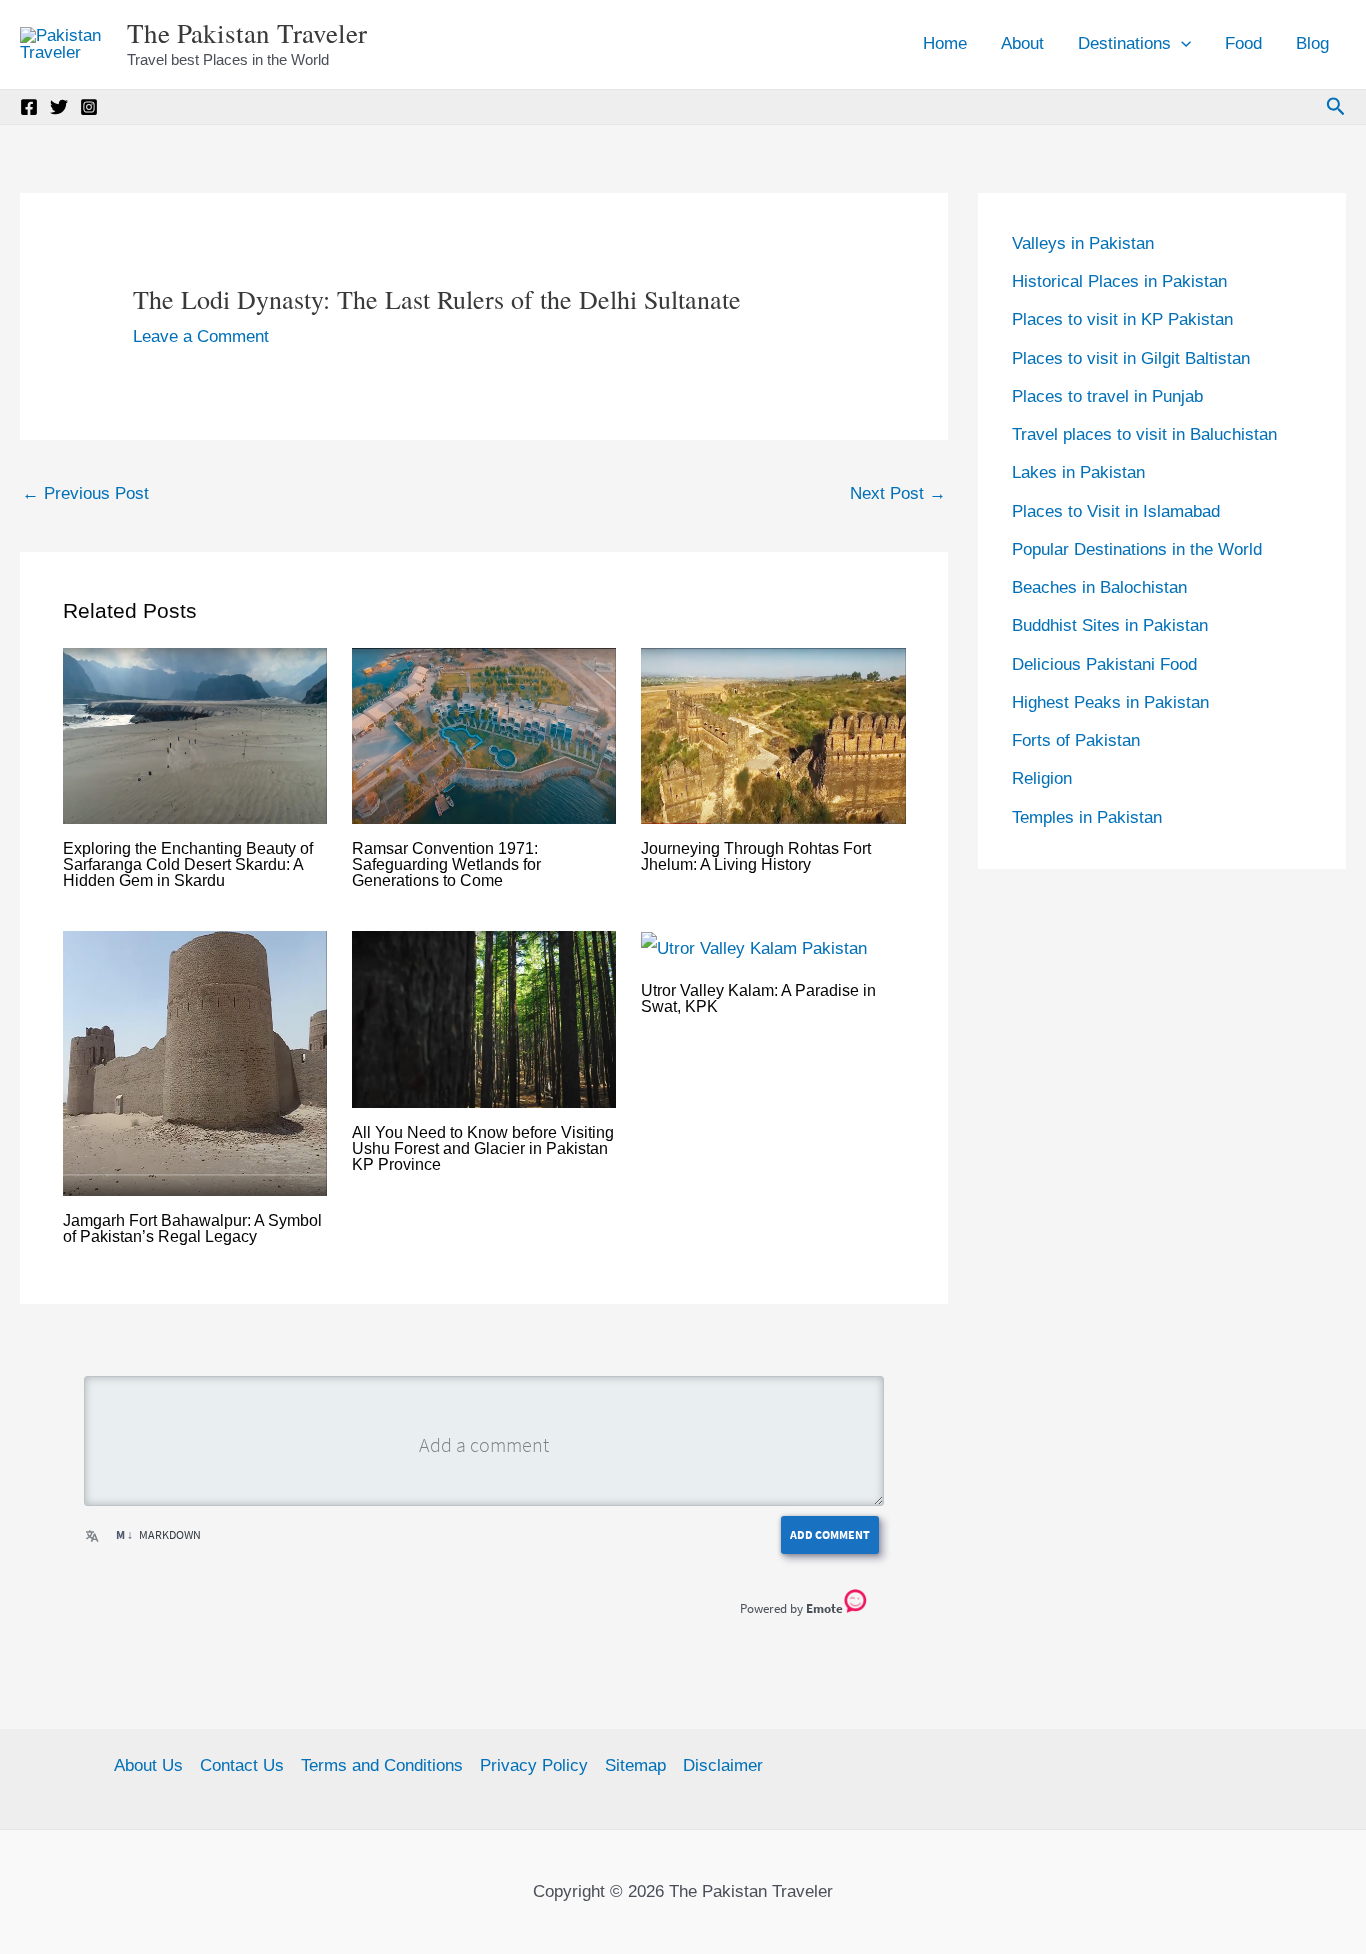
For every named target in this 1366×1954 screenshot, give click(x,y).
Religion (1042, 778)
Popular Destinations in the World (1137, 549)
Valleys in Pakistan (1083, 243)
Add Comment (830, 1534)
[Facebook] (29, 107)
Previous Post (85, 493)
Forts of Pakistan (1076, 740)
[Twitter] (59, 107)
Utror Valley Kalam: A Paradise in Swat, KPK (758, 998)
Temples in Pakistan (1087, 817)
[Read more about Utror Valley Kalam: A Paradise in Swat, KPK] (754, 947)
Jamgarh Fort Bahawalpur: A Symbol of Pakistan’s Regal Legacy (192, 1228)
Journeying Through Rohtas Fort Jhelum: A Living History (756, 856)
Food (1243, 43)
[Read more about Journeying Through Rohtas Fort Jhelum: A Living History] (773, 735)
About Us (148, 1765)
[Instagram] (89, 107)
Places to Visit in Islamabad (1116, 511)
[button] (1181, 44)
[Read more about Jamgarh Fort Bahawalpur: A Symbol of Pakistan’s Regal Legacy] (195, 1062)
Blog (1312, 43)
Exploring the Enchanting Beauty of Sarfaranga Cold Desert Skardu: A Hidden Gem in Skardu (188, 864)
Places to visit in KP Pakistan (1122, 319)
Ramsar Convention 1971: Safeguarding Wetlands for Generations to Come (446, 864)
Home (945, 43)
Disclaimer (723, 1765)
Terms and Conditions (382, 1765)
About (1022, 43)
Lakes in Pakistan (1078, 472)
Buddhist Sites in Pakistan (1110, 625)
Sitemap (635, 1765)
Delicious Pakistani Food (1104, 664)
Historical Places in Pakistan (1119, 281)
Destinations (1124, 43)
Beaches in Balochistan (1099, 587)
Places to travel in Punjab (1107, 396)
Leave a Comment (201, 336)
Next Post (898, 493)
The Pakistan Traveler (247, 33)
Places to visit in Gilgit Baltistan (1131, 358)
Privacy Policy (534, 1765)
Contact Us (242, 1765)
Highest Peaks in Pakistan (1110, 702)
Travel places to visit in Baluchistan (1144, 434)
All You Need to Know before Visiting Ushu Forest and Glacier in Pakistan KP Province (483, 1148)
